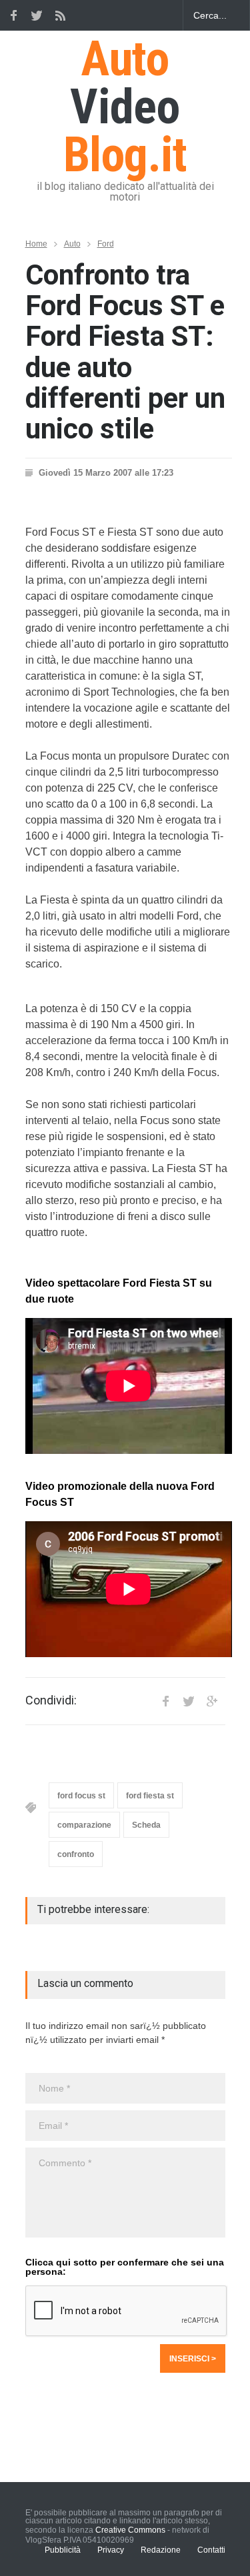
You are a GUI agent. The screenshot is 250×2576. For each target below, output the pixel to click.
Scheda (146, 1825)
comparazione (84, 1825)
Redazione (161, 2550)
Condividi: (51, 1700)
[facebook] (13, 15)
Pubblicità (63, 2550)
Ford (106, 244)
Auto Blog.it (125, 107)
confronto (76, 1854)
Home (36, 244)
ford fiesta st (150, 1796)
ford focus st (81, 1796)
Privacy (111, 2550)
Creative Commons (130, 2530)
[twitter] (37, 15)
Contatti (211, 2550)
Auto (72, 244)
